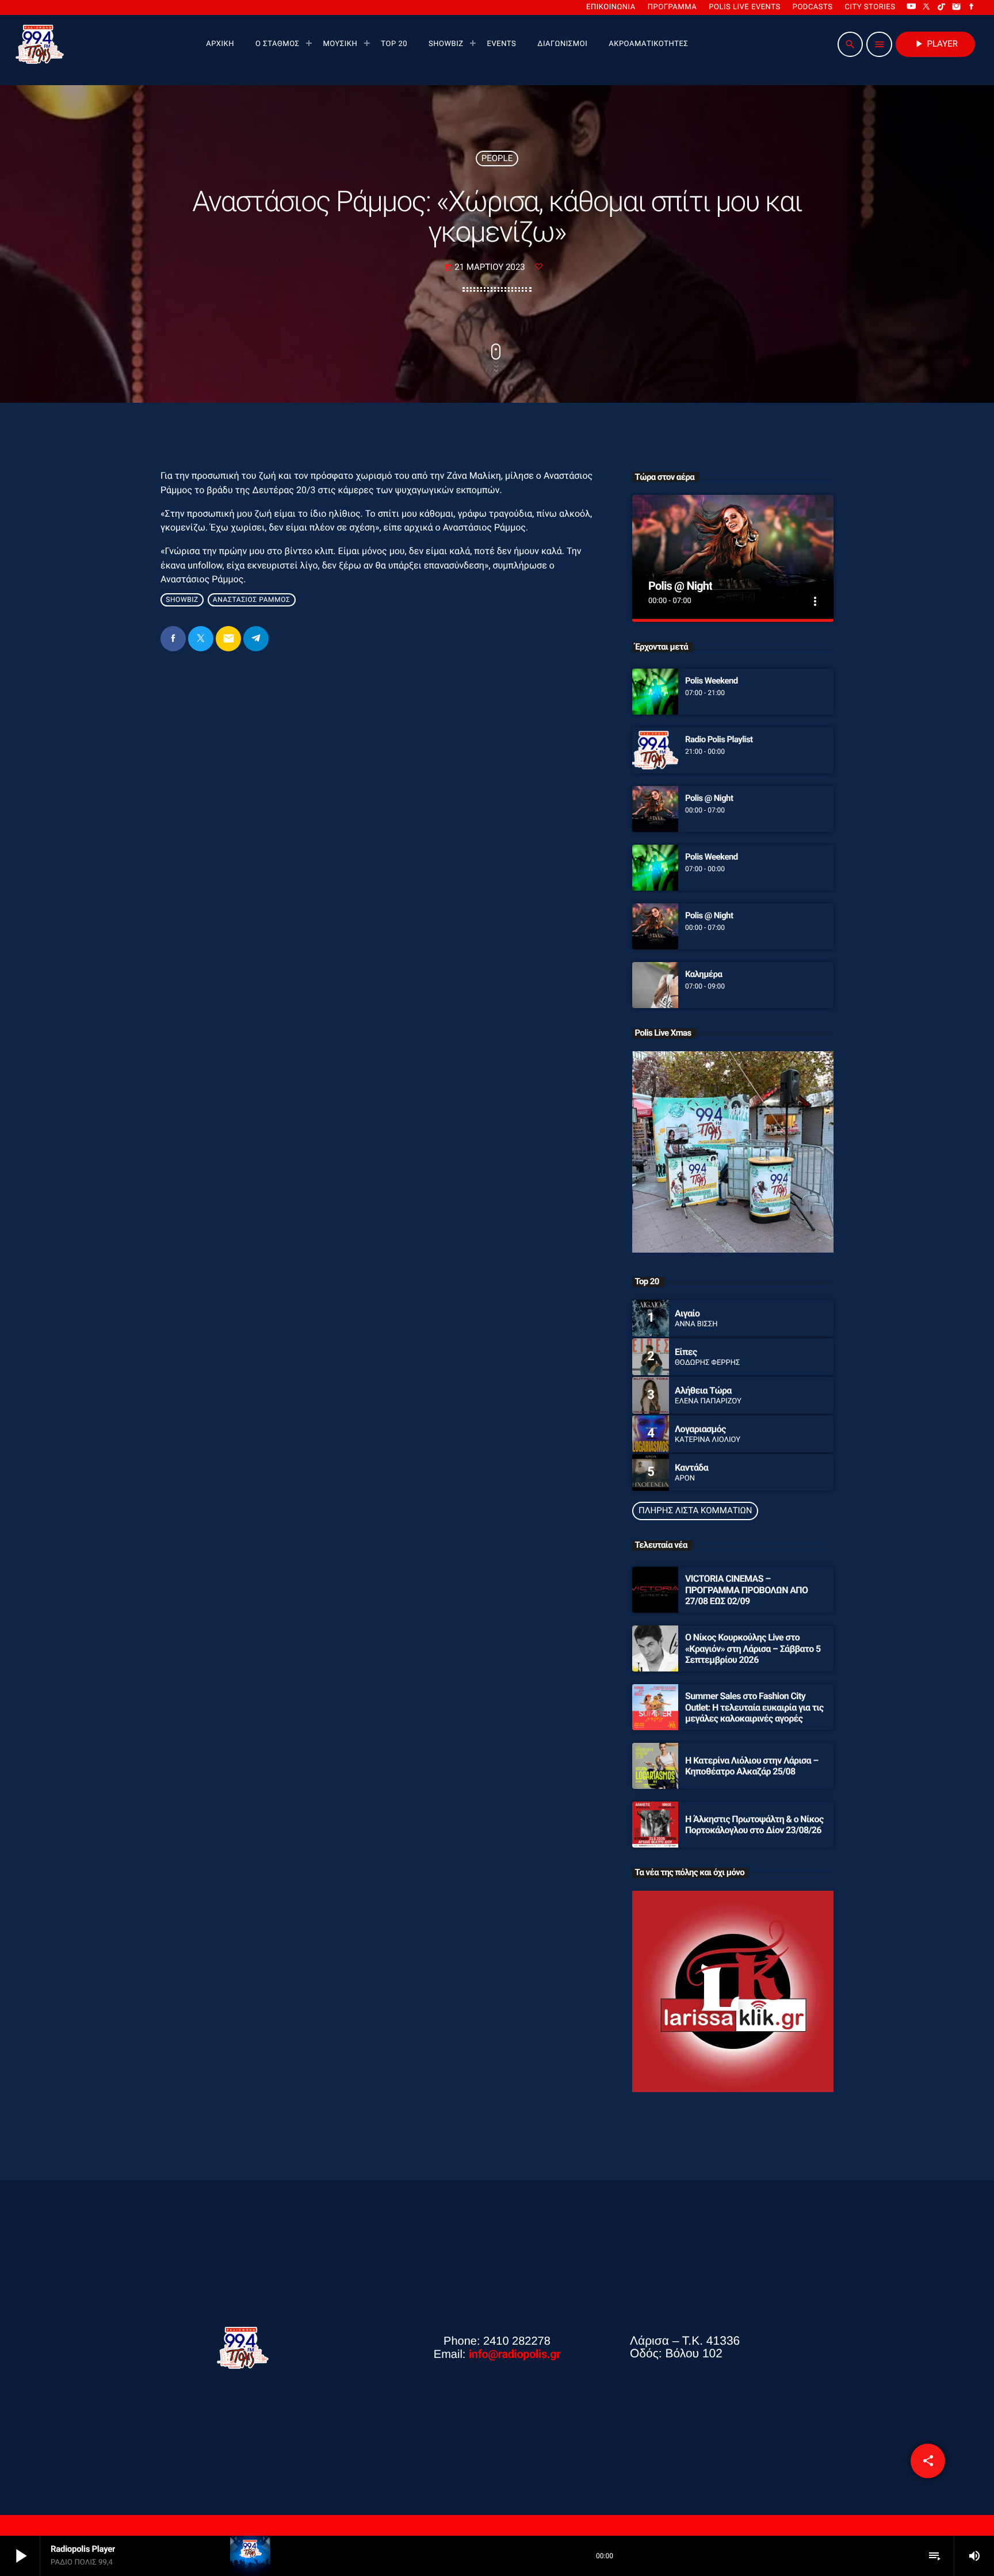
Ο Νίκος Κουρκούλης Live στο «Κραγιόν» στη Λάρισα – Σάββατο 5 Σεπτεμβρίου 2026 (753, 1648)
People (497, 158)
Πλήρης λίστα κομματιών (695, 1510)
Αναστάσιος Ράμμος (252, 600)
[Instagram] (957, 7)
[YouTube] (911, 7)
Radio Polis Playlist (719, 739)
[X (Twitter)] (927, 7)
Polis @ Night (680, 586)
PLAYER (935, 44)
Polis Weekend (712, 681)
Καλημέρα (704, 974)
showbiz (182, 600)
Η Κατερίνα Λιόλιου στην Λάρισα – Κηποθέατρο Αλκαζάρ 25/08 (752, 1766)
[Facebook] (972, 7)
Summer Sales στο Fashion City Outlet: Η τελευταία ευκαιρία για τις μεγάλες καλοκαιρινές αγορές (754, 1707)
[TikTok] (942, 7)
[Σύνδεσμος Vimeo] (40, 44)
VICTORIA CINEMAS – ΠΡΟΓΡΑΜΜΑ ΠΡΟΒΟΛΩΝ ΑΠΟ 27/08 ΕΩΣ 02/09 (746, 1590)
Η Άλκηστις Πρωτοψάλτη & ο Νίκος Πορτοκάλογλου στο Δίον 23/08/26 (754, 1825)
